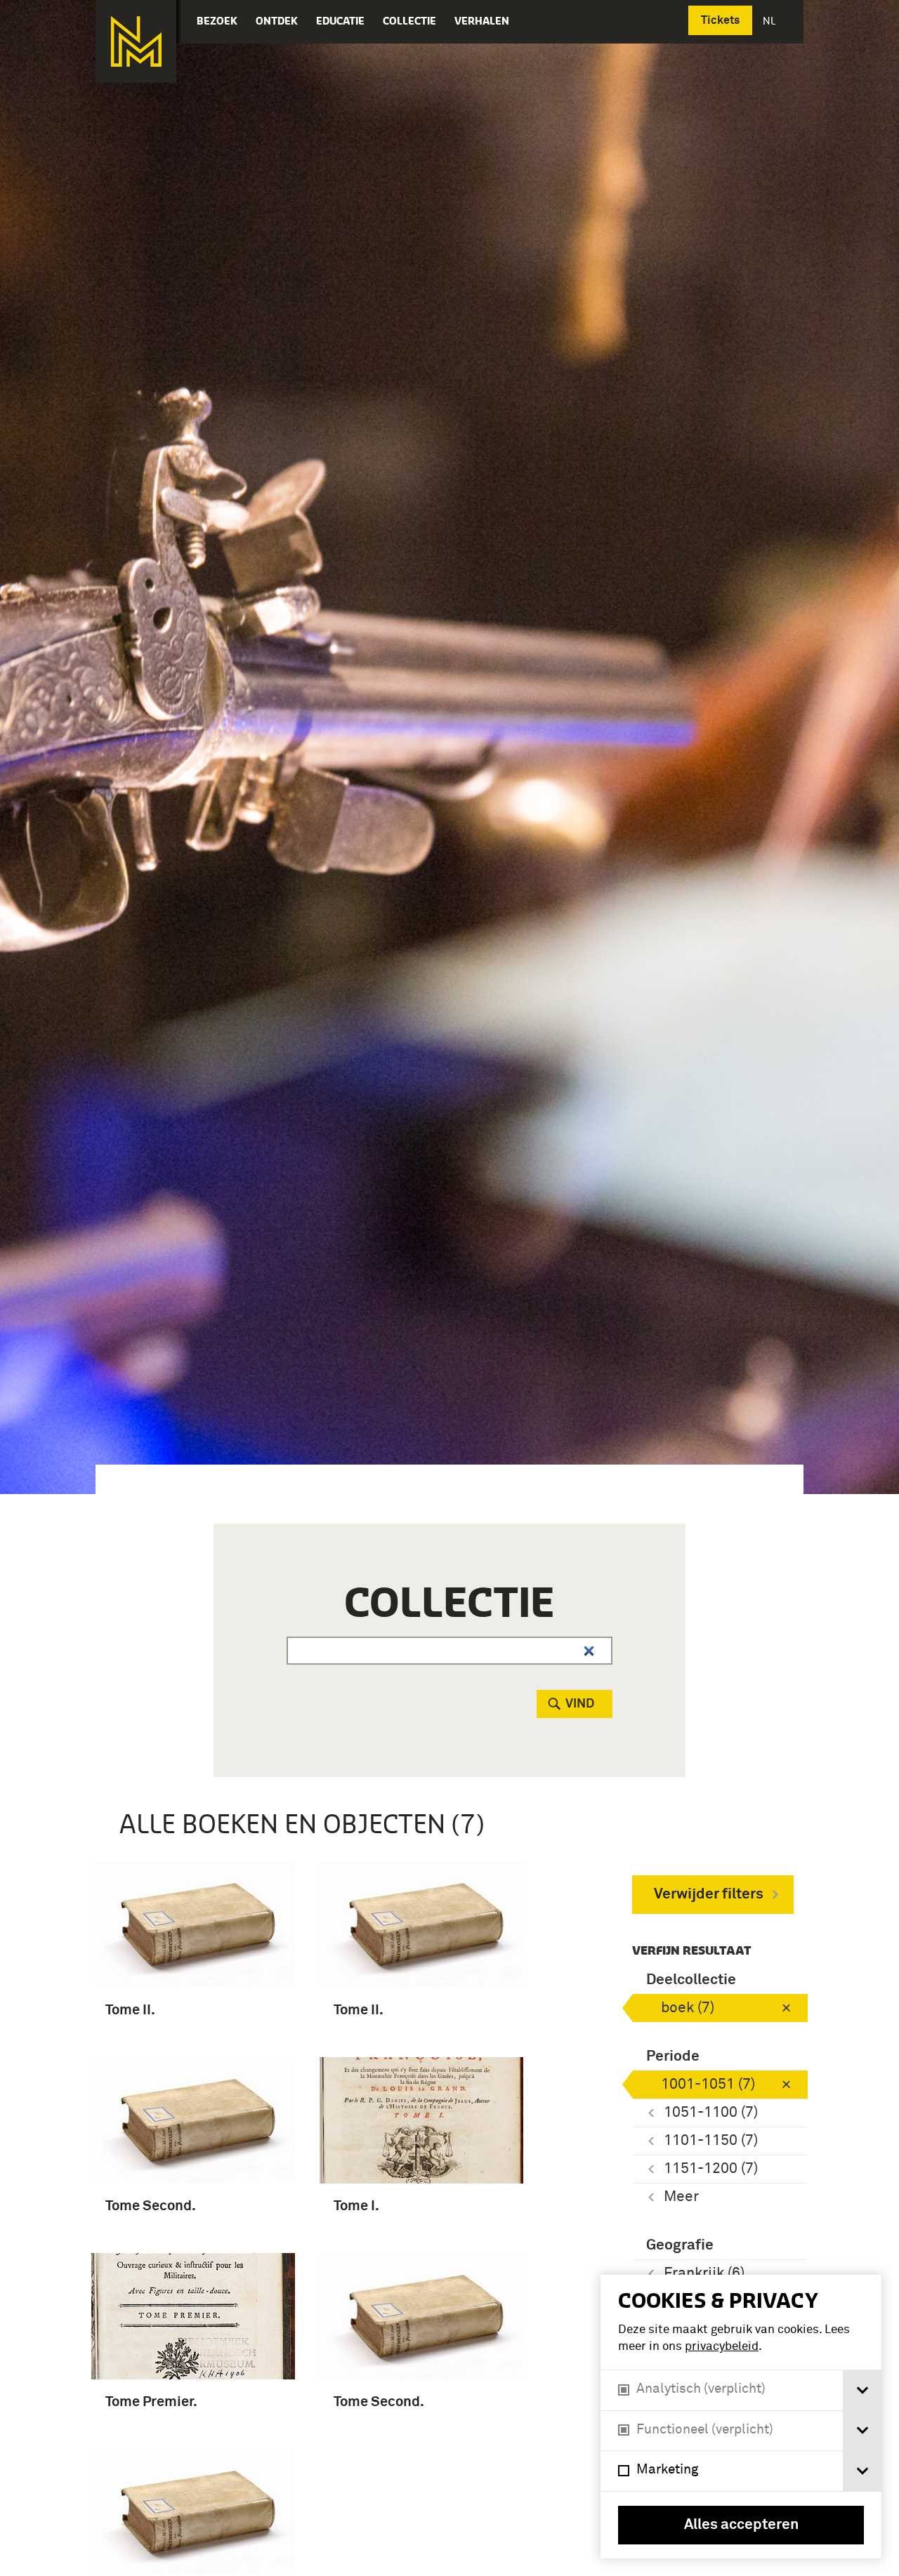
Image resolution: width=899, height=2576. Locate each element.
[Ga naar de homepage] (136, 41)
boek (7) (688, 2008)
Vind (580, 1704)
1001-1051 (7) (708, 2085)
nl (770, 21)
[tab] (862, 2390)
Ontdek (277, 21)
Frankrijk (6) (704, 2274)
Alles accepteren (741, 2525)
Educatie (340, 21)
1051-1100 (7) (711, 2113)
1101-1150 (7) (711, 2141)
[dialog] (741, 2417)
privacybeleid (722, 2347)
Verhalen (482, 21)
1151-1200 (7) (711, 2169)
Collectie (409, 21)
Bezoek (217, 21)
